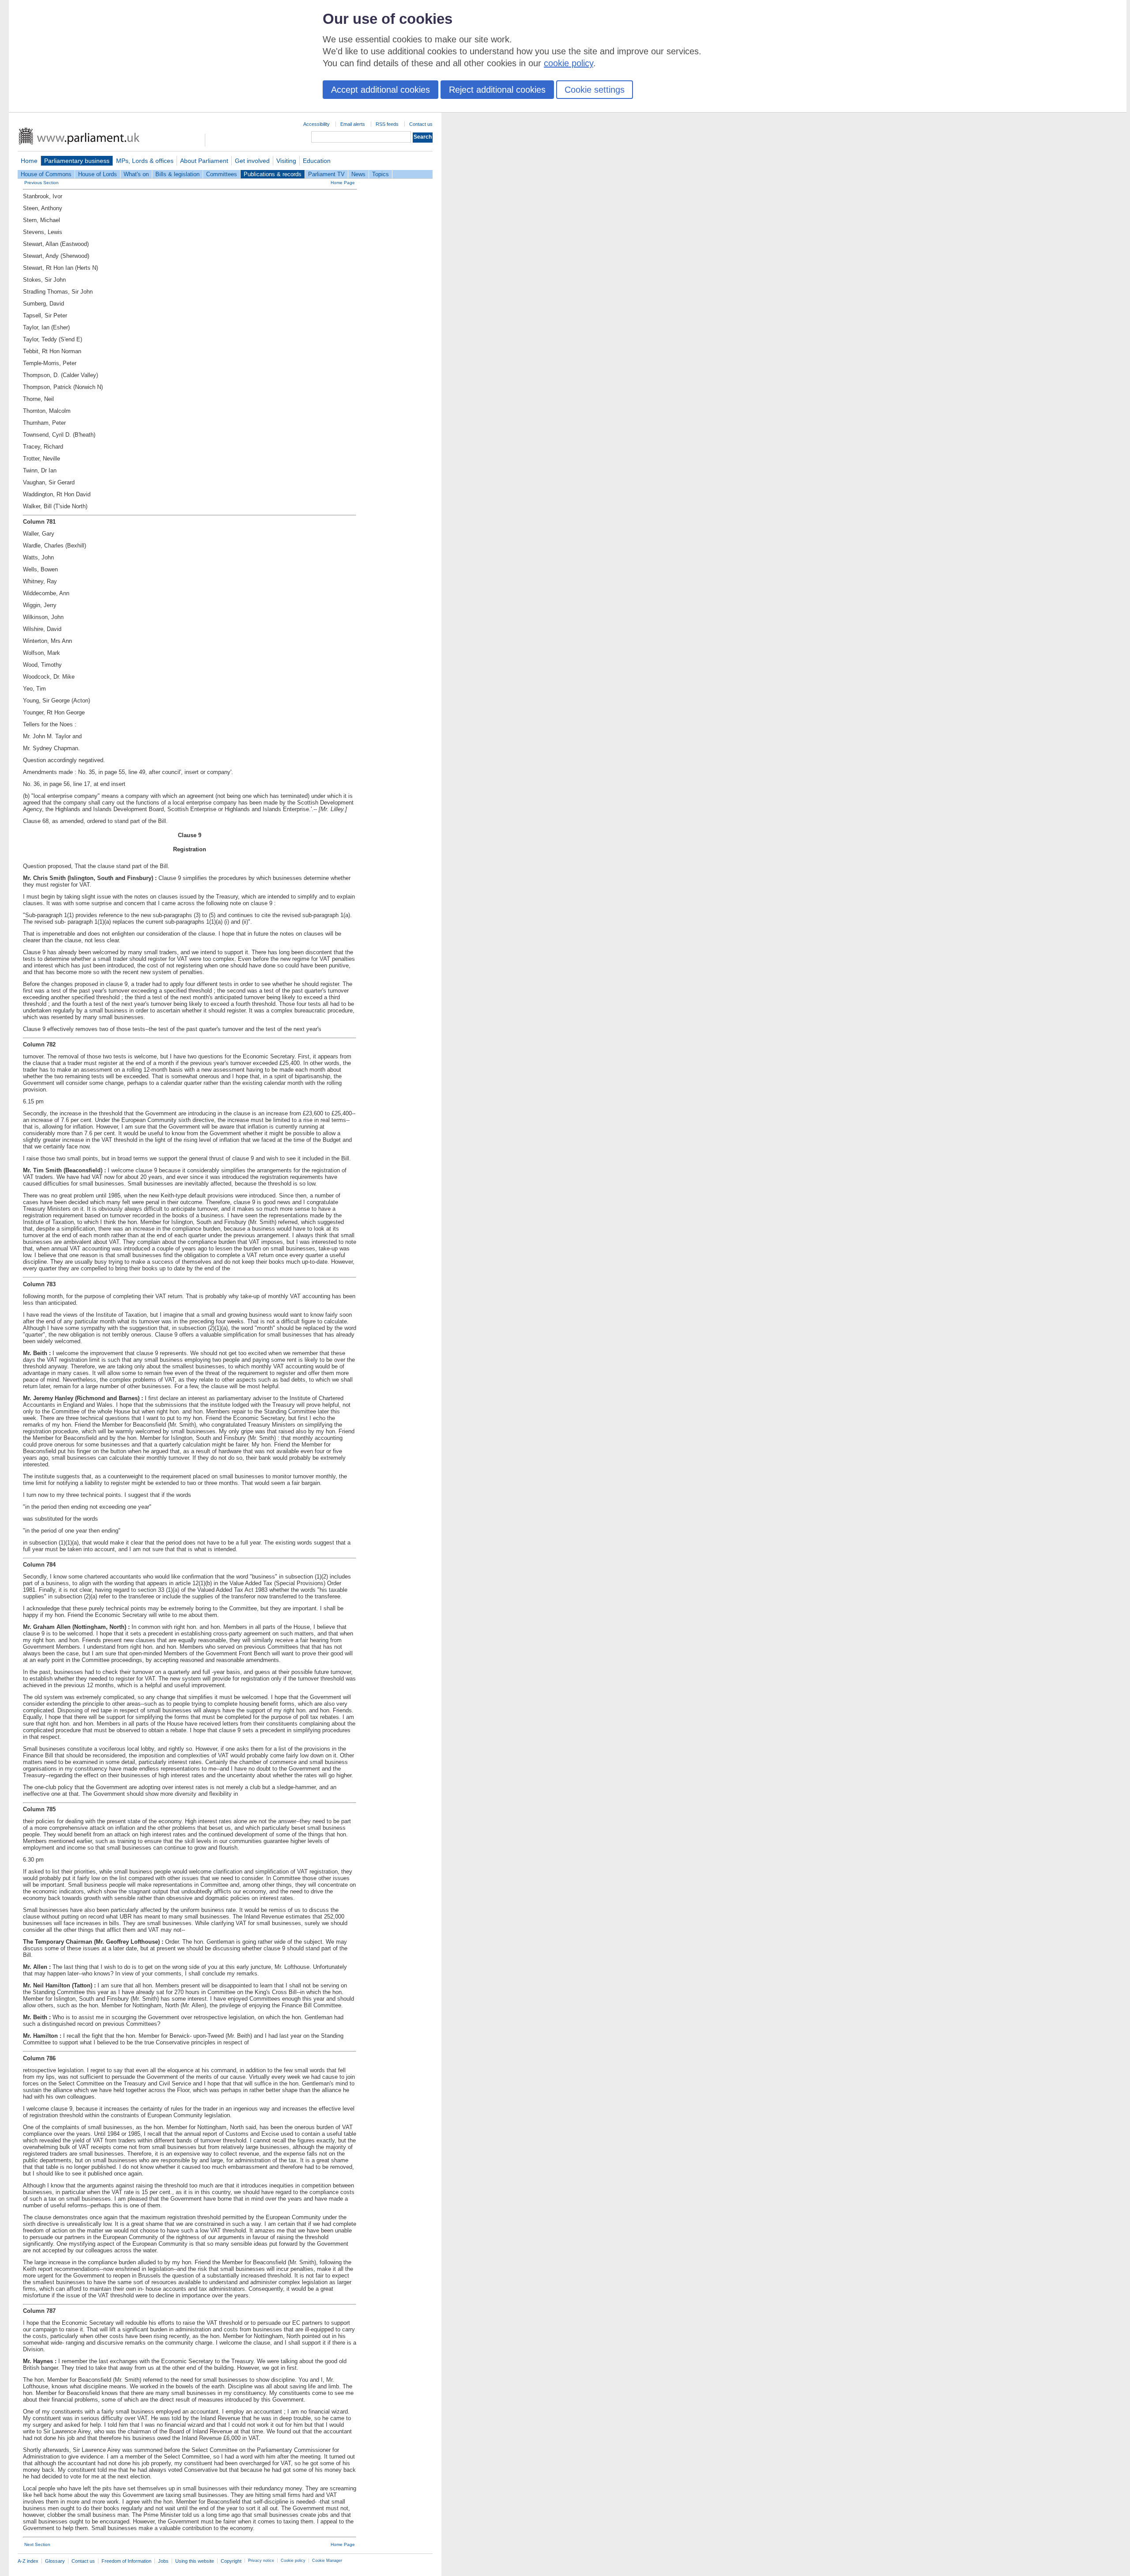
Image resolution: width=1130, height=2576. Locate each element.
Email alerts (353, 124)
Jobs (163, 2561)
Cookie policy (293, 2561)
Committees (222, 174)
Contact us (421, 124)
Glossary (55, 2561)
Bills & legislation (177, 174)
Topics (380, 174)
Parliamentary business (77, 161)
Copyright (231, 2561)
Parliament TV (326, 174)
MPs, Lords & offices (145, 161)
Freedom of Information (126, 2561)
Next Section (37, 2544)
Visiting (286, 161)
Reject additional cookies (497, 90)
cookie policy (569, 63)
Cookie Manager (327, 2561)
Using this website (195, 2561)
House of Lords (98, 174)
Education (317, 161)
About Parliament (204, 161)
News (358, 174)
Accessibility (316, 124)
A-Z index (28, 2561)
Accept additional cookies (380, 90)
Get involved (252, 161)
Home (29, 161)
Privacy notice (261, 2561)
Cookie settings (595, 90)
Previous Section (41, 183)
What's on (136, 174)
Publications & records (273, 174)
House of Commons (46, 174)
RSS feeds (387, 124)
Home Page (343, 183)
